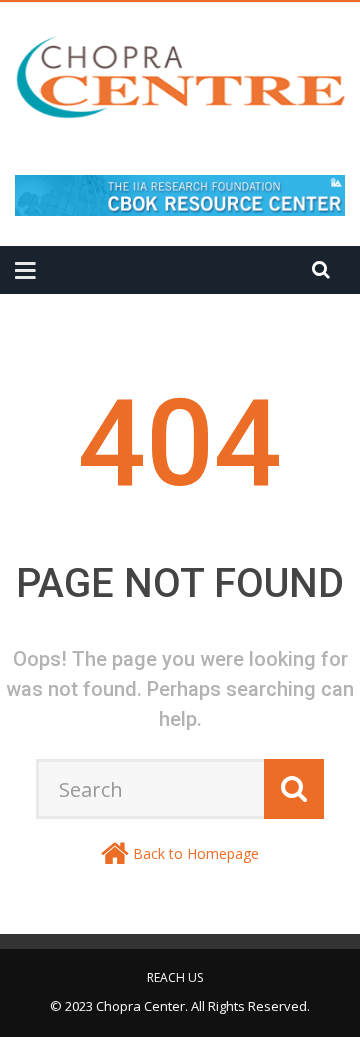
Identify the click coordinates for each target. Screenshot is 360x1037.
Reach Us (175, 977)
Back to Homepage (196, 853)
